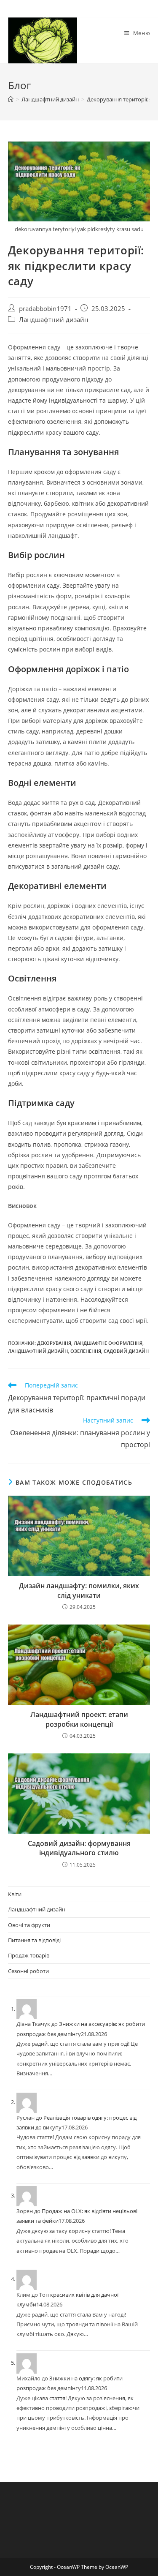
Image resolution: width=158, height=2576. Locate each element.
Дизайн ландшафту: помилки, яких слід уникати (79, 1590)
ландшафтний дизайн (38, 1351)
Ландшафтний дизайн (54, 320)
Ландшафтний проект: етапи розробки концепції (79, 1719)
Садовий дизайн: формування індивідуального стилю (79, 1848)
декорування (54, 1343)
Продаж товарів (29, 1955)
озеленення (86, 1351)
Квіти (15, 1894)
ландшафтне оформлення (108, 1343)
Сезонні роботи (28, 1971)
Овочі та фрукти (29, 1925)
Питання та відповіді (34, 1940)
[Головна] (11, 99)
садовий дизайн (126, 1351)
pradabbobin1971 (45, 309)
